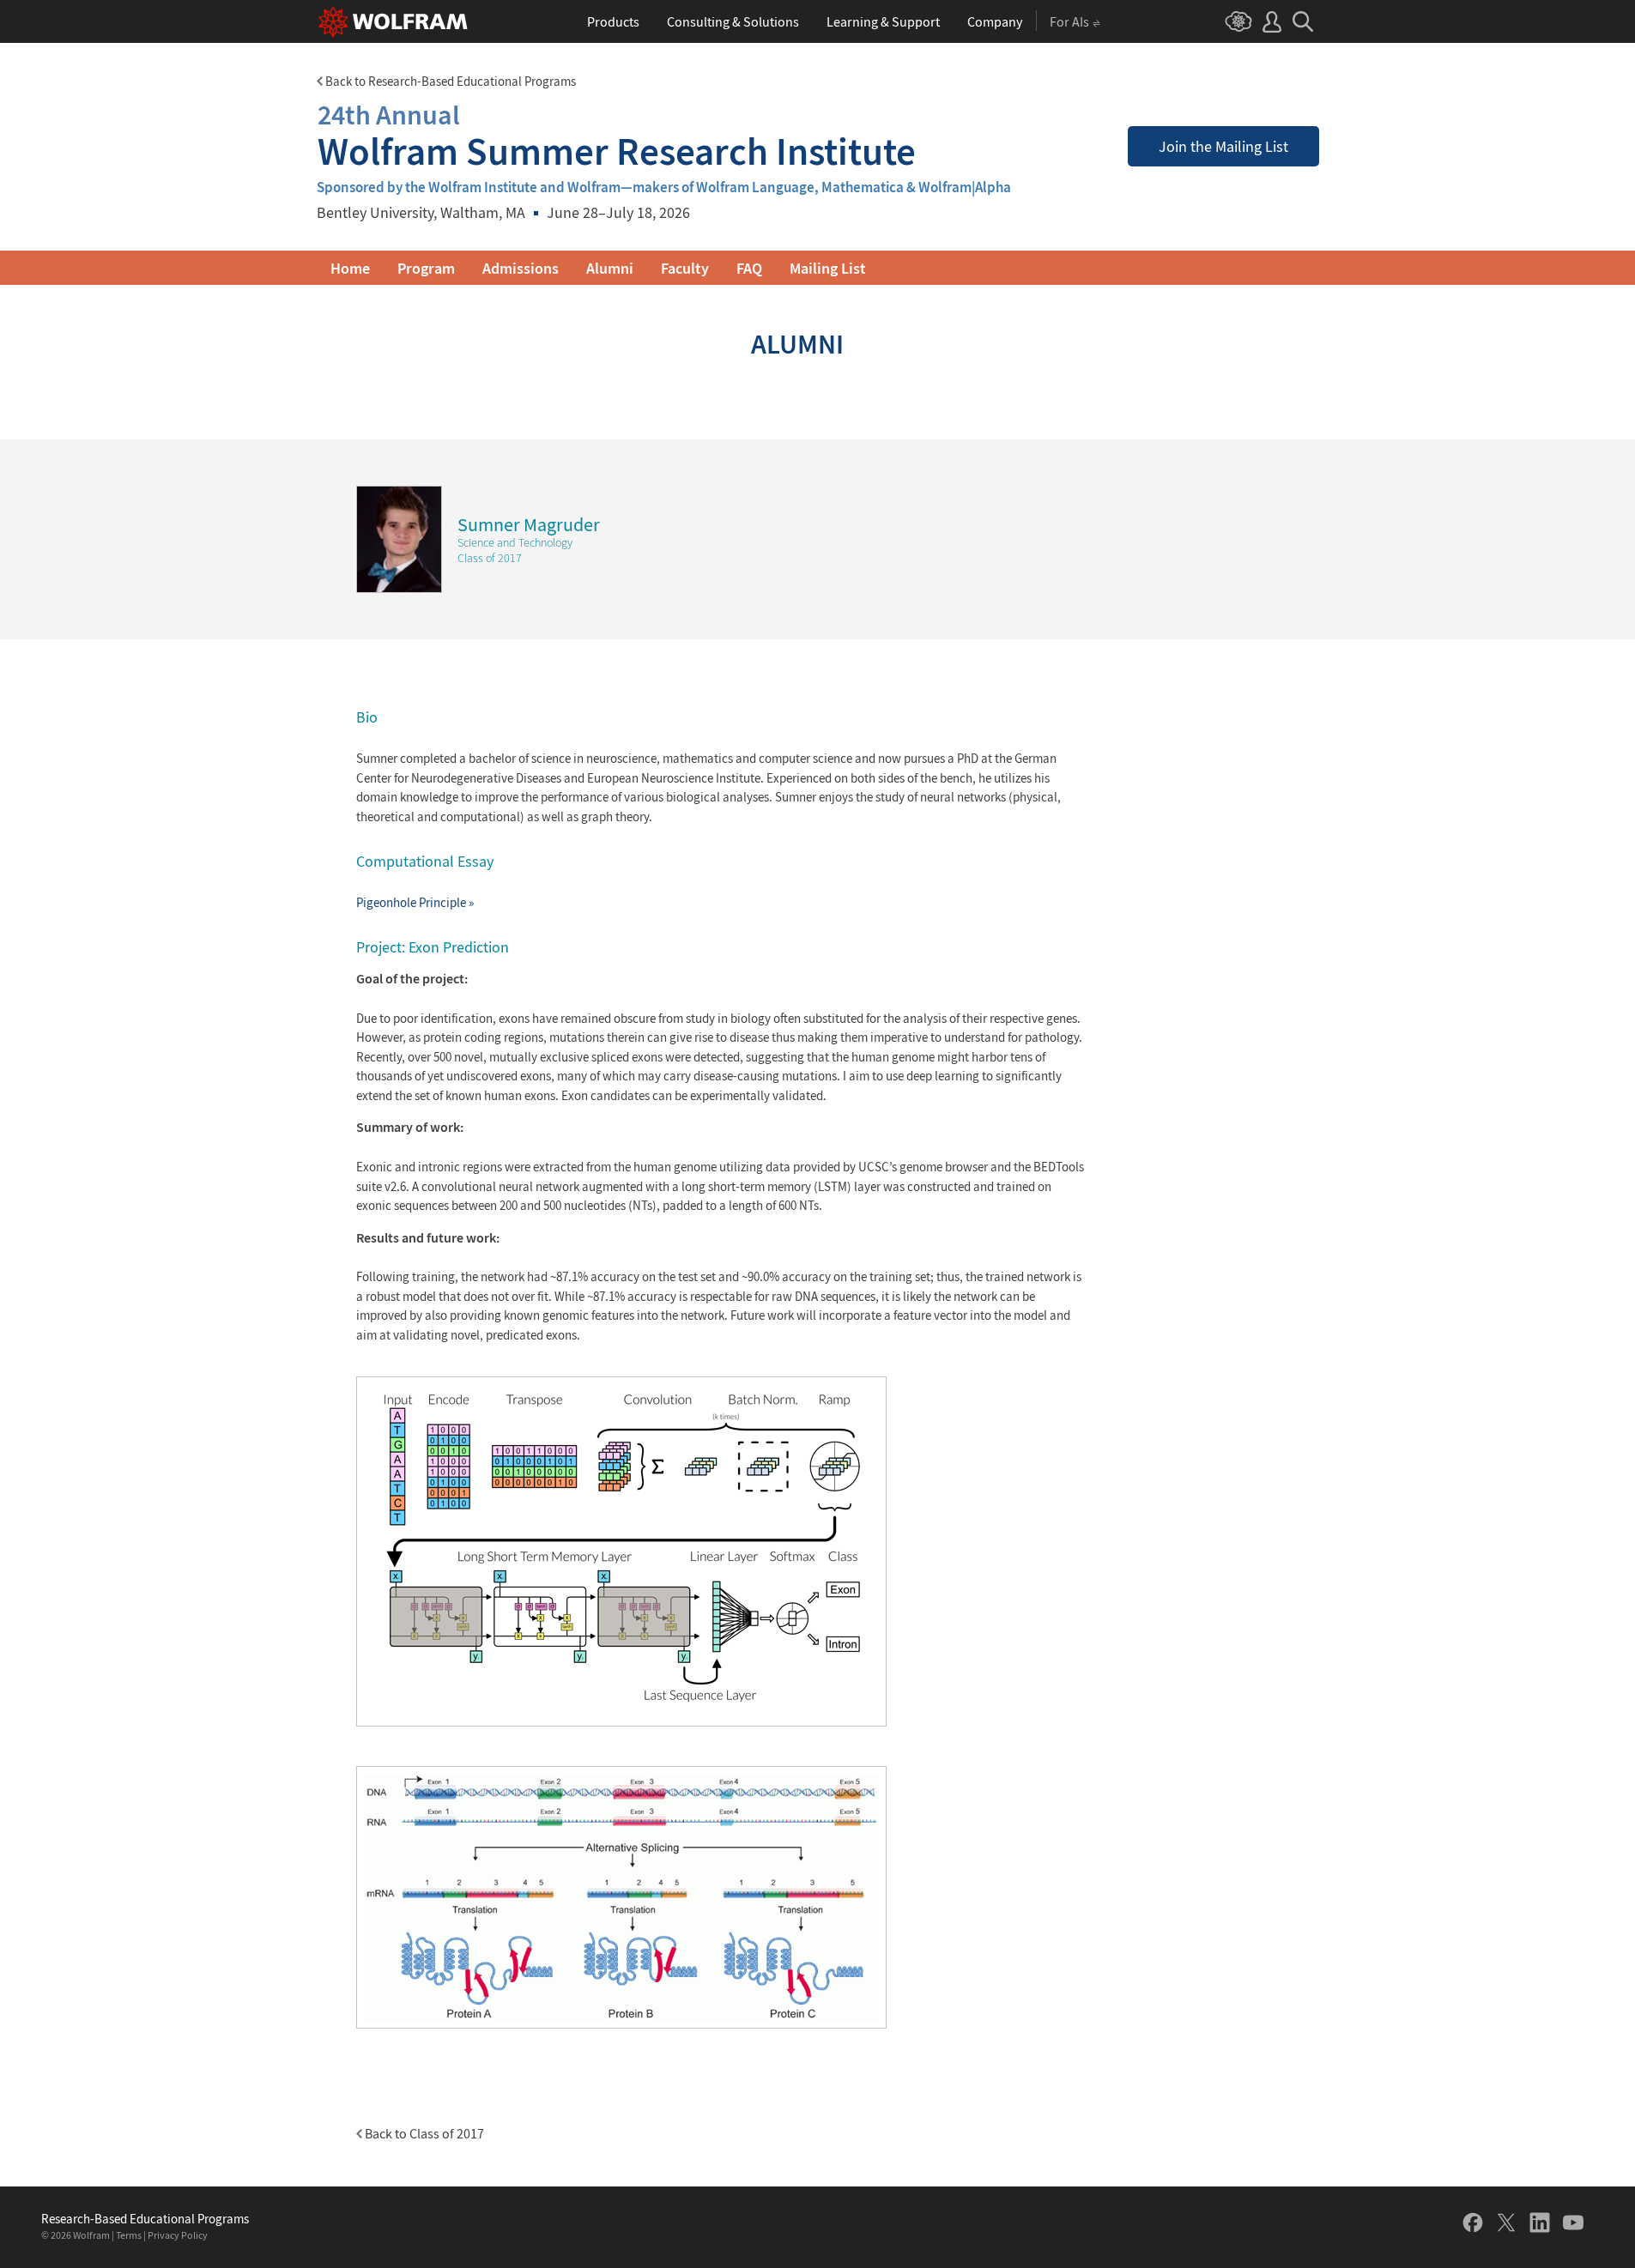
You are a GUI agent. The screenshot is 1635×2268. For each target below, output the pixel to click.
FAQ (749, 268)
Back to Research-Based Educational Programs (449, 81)
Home (350, 268)
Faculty (685, 268)
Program (426, 268)
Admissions (521, 268)
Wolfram (91, 2235)
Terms (129, 2235)
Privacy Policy (178, 2235)
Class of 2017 (490, 558)
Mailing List (828, 268)
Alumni (610, 268)
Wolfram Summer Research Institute (617, 135)
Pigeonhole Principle (415, 902)
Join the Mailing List (1223, 146)
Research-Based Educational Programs (145, 2219)
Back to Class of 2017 (423, 2133)
